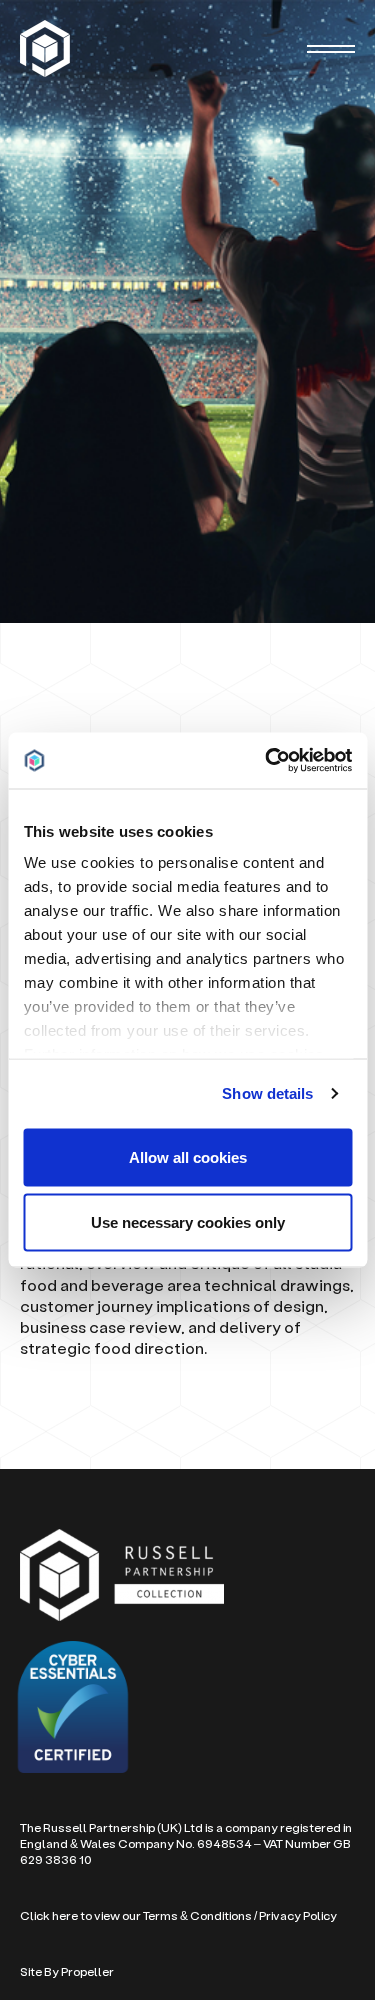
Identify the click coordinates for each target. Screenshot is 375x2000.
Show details (267, 1093)
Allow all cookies (188, 1156)
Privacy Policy (298, 1915)
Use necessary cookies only (188, 1222)
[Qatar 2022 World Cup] (47, 48)
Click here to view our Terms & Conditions (136, 1915)
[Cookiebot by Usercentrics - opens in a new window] (267, 761)
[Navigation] (331, 49)
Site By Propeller (67, 1971)
